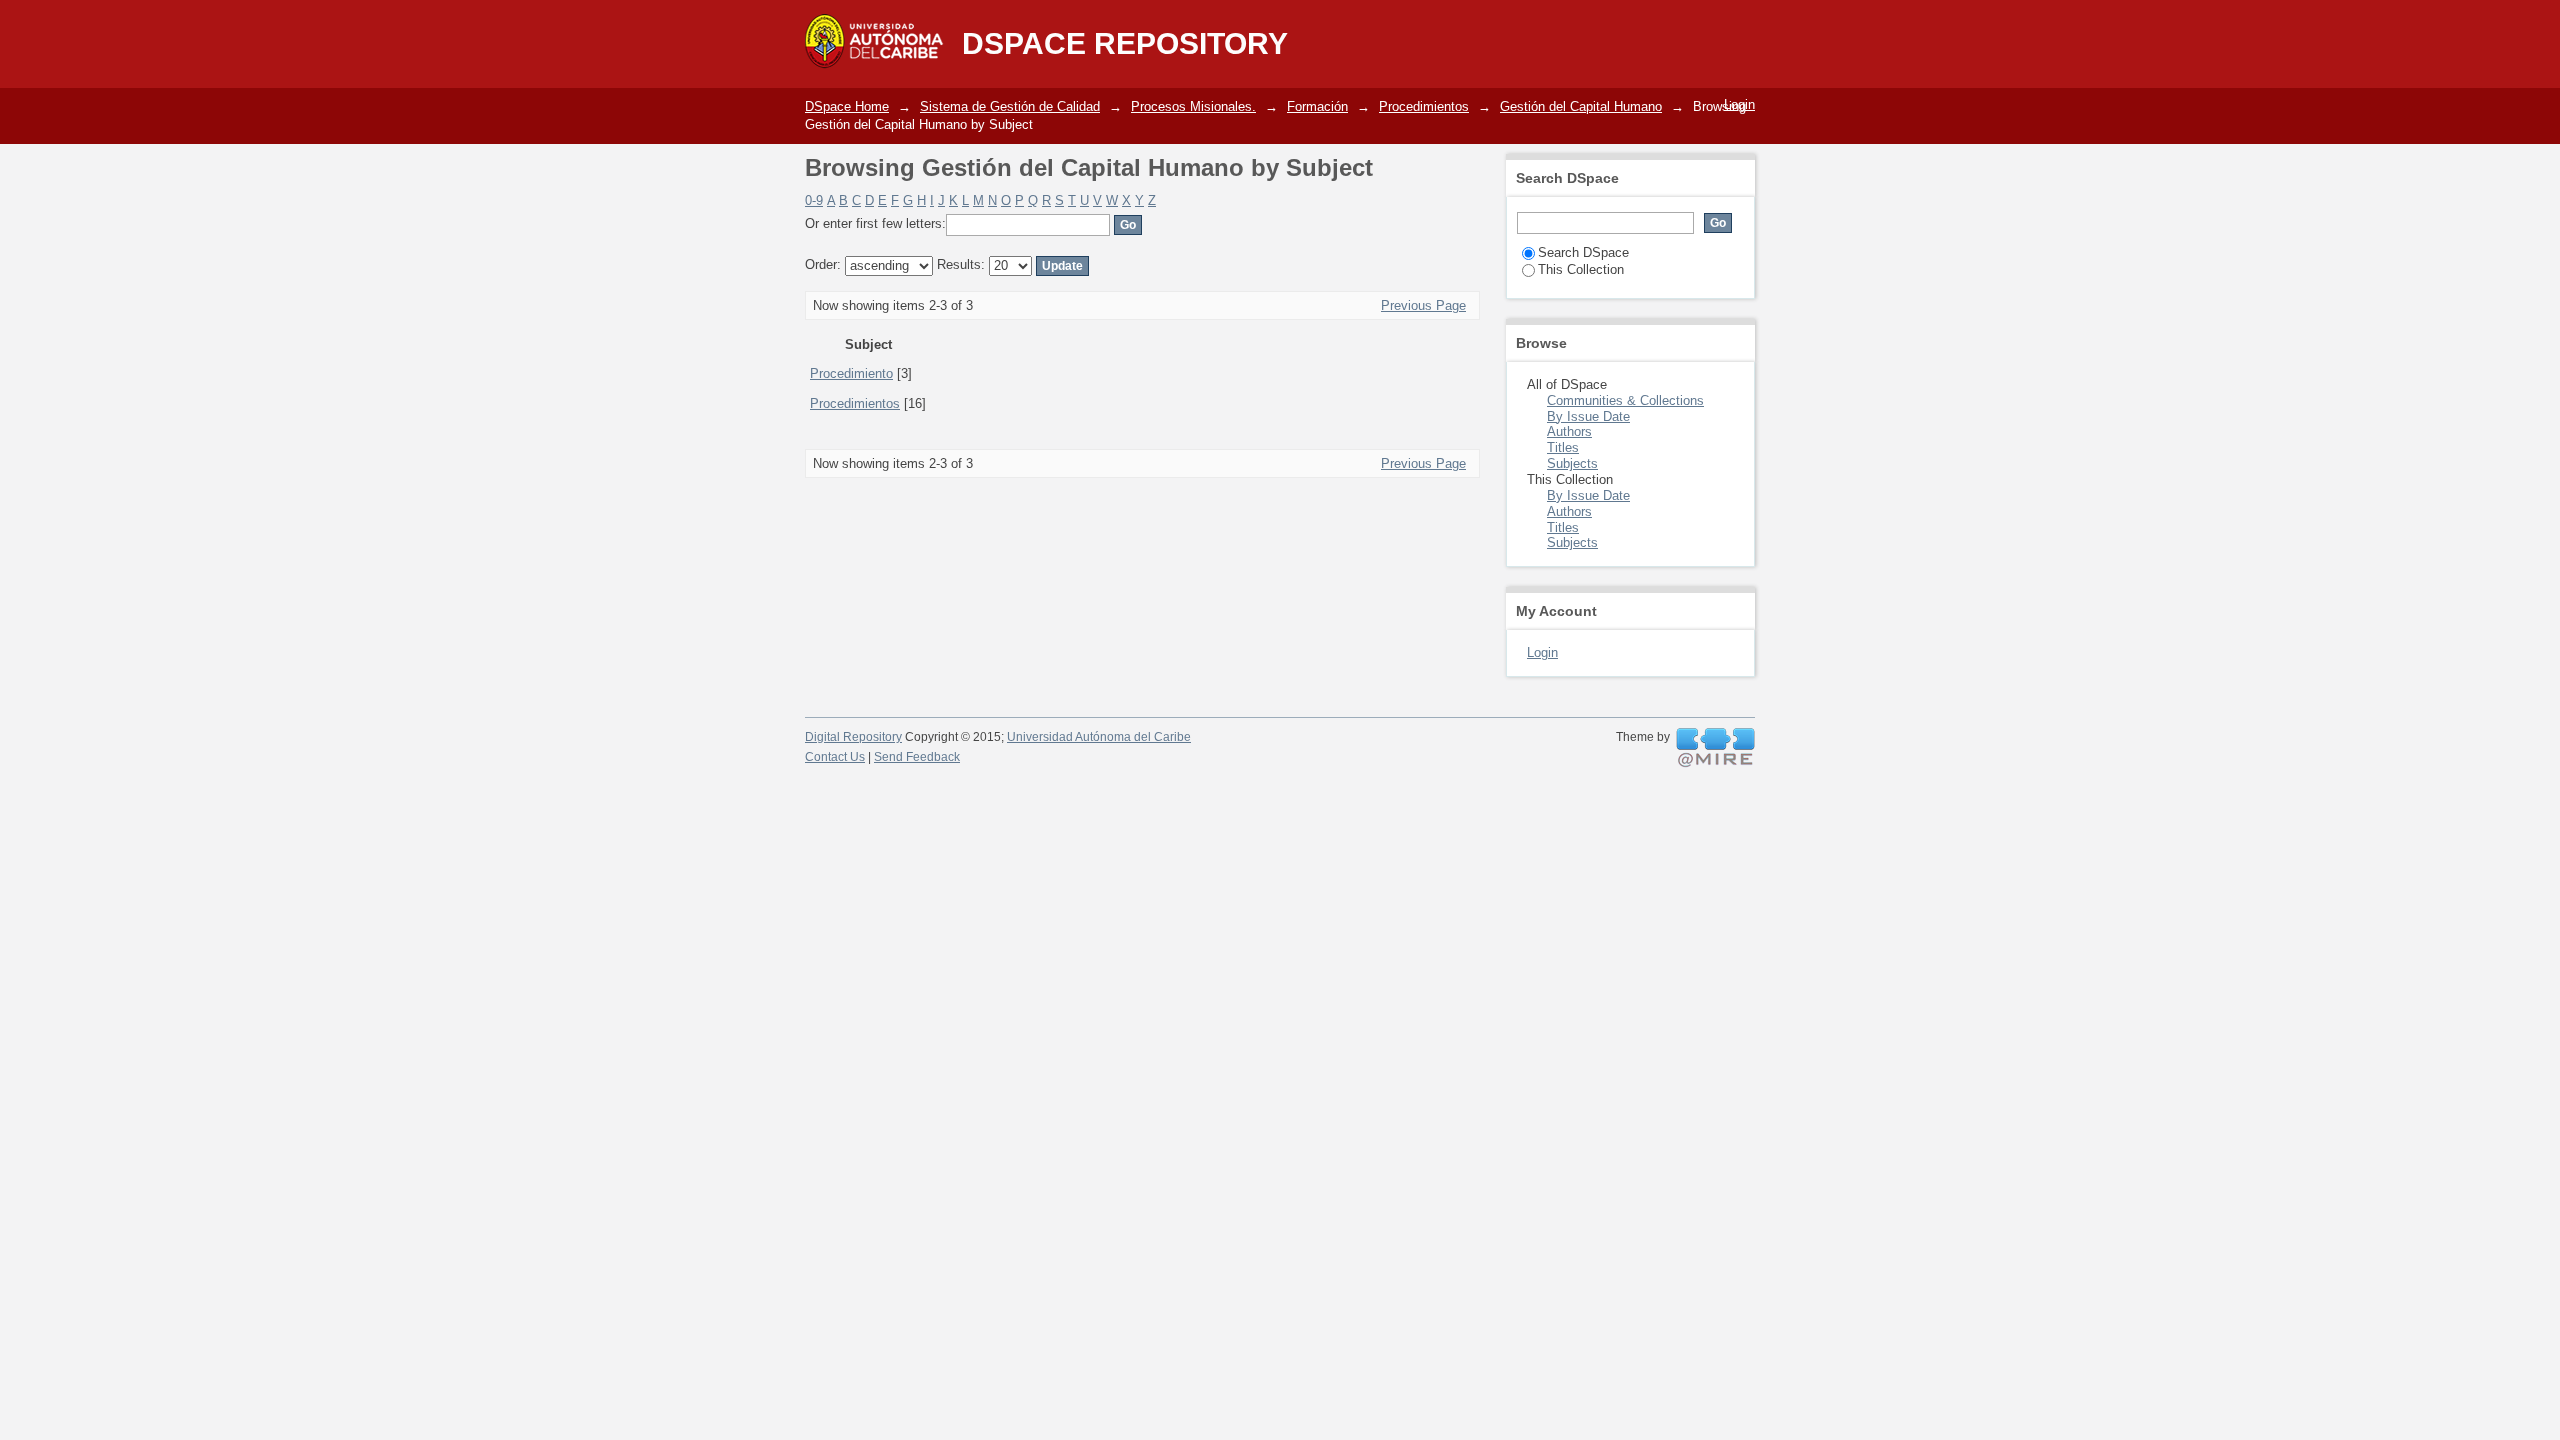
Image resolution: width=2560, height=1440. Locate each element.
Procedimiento (851, 373)
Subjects (1572, 463)
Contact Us (835, 757)
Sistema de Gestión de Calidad (1010, 106)
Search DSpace (1583, 252)
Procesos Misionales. (1193, 106)
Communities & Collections (1625, 400)
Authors (1569, 431)
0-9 (814, 200)
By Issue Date (1588, 416)
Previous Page (1423, 305)
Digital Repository (853, 737)
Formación (1317, 106)
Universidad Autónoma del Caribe (1099, 737)
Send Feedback (917, 757)
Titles (1563, 447)
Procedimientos (1424, 106)
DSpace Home (847, 106)
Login (1739, 104)
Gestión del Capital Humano (1581, 106)
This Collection (1581, 269)
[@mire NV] (1715, 748)
